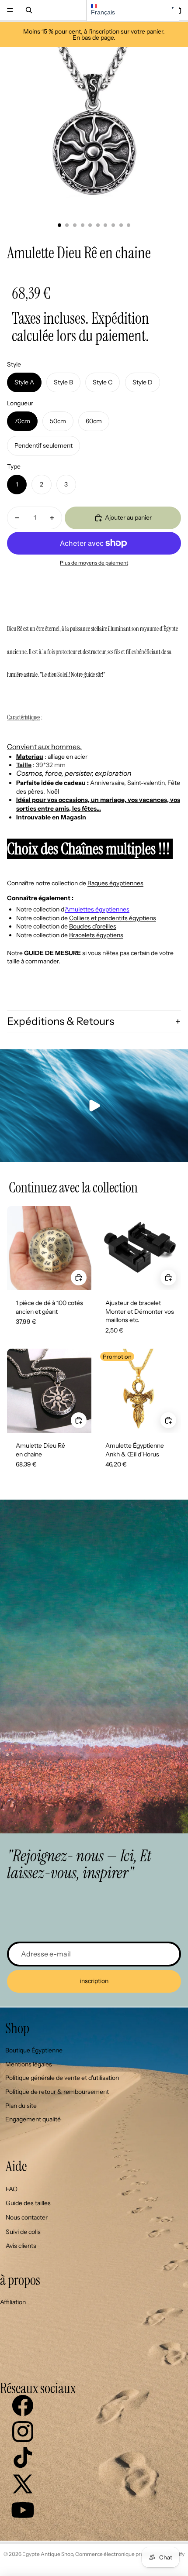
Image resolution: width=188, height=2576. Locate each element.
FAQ (12, 2189)
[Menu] (10, 10)
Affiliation (13, 2302)
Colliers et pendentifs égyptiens (113, 918)
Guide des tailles (28, 2203)
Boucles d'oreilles (93, 926)
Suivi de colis (23, 2232)
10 (129, 225)
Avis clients (21, 2246)
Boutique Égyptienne (34, 2050)
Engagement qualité (33, 2119)
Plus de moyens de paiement (94, 563)
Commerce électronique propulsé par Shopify (130, 2554)
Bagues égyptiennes (115, 883)
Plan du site (21, 2106)
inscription (94, 1981)
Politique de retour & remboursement (57, 2092)
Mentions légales (29, 2064)
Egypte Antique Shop (48, 2554)
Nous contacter (27, 2217)
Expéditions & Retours (61, 1021)
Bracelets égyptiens (96, 935)
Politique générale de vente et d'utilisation (62, 2078)
